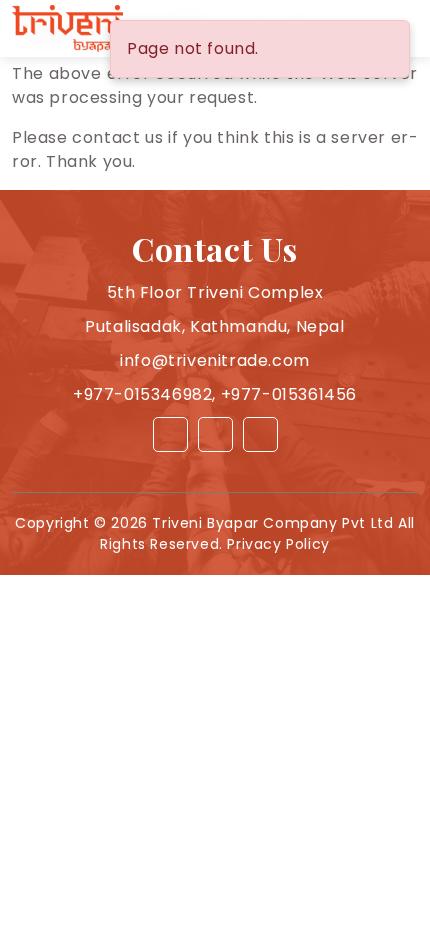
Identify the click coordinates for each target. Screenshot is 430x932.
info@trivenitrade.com (215, 360)
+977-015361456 (289, 394)
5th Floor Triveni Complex (215, 292)
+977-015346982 (142, 394)
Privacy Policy (278, 544)
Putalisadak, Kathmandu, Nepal (214, 326)
